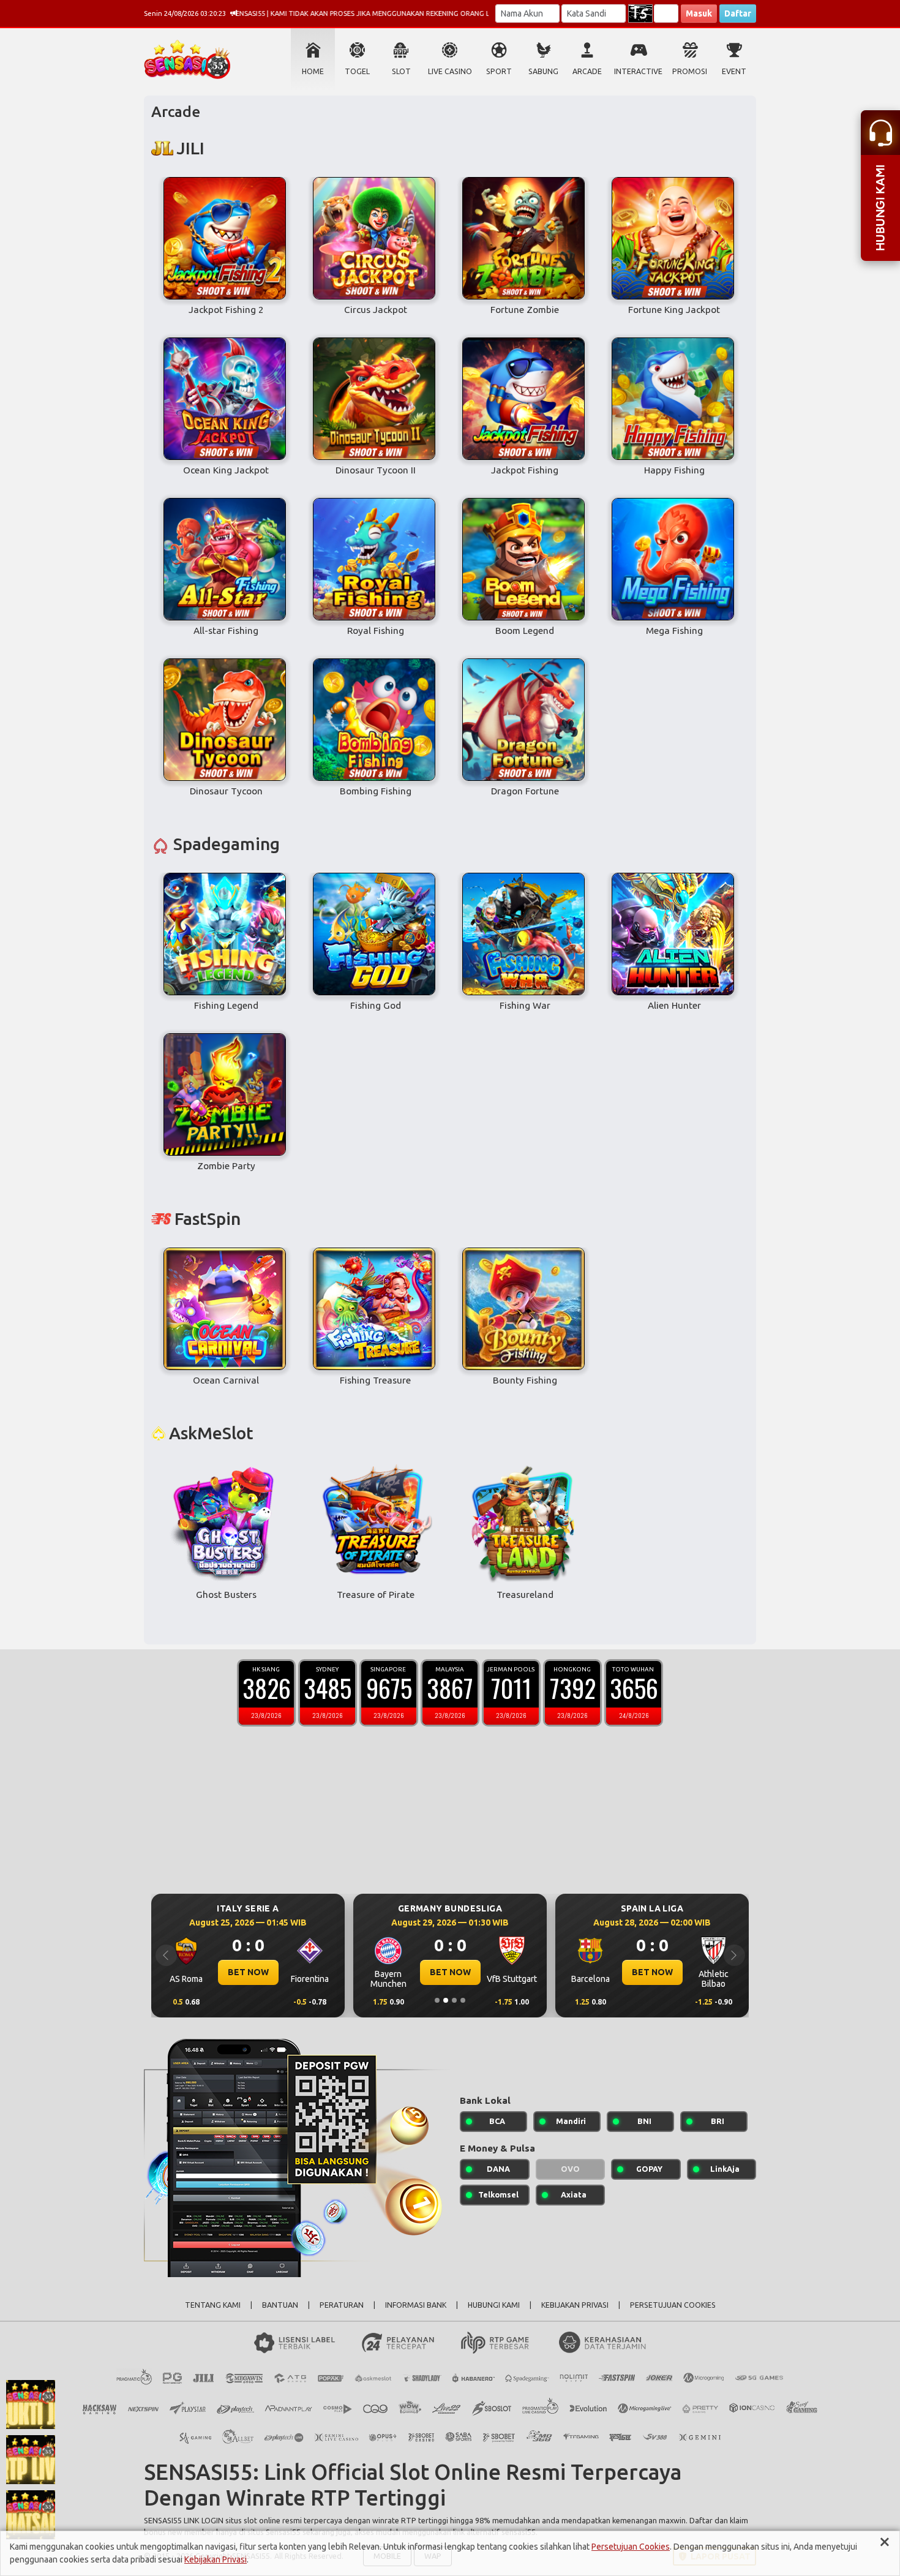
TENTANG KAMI (213, 2305)
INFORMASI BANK (416, 2305)
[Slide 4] (463, 2000)
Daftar (738, 13)
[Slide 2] (446, 2000)
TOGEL (357, 71)
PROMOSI (690, 71)
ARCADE (587, 71)
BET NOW (248, 1972)
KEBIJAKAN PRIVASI (575, 2305)
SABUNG (543, 71)
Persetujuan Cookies (631, 2547)
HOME (313, 71)
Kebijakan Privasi (216, 2559)
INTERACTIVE (638, 71)
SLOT (401, 71)
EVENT (734, 71)
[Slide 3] (454, 2000)
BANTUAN (280, 2305)
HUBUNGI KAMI (494, 2305)
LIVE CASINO (450, 71)
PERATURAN (342, 2305)
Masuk (699, 13)
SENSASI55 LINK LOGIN (184, 2520)
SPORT (499, 71)
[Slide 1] (437, 2000)
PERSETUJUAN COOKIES (673, 2305)
